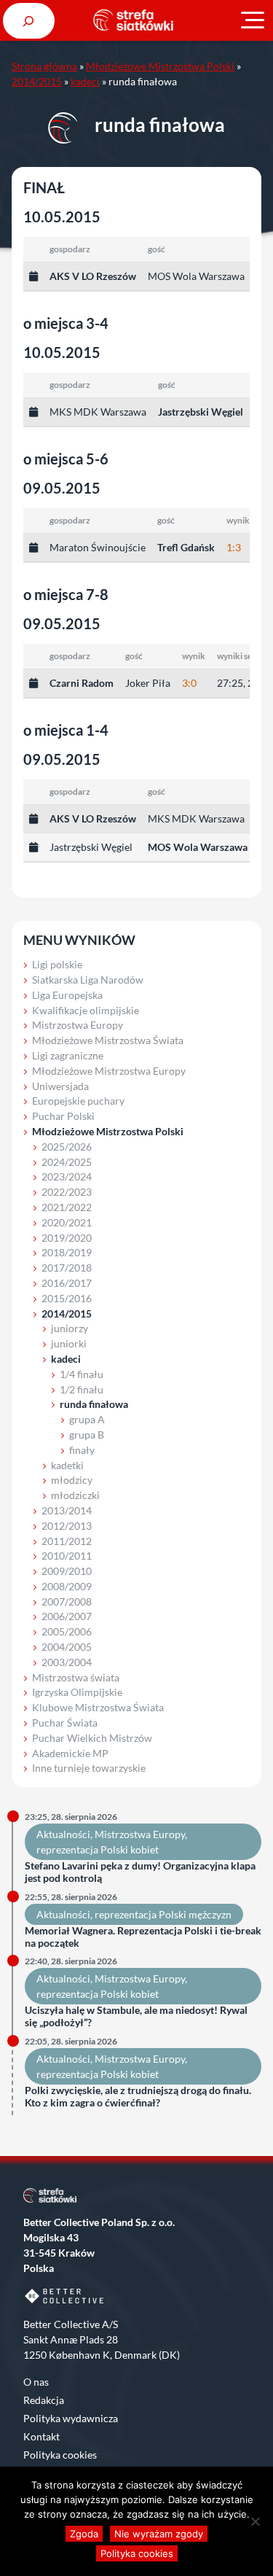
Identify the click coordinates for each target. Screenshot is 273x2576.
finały (82, 1450)
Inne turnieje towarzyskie (89, 1768)
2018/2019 (67, 1252)
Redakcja (44, 2400)
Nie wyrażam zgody (159, 2534)
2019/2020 (67, 1238)
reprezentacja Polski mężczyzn (163, 1914)
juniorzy (70, 1328)
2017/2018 (67, 1268)
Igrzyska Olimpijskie (77, 1692)
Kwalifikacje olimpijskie (86, 1010)
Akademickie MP (70, 1753)
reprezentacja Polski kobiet (98, 1849)
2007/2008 (67, 1602)
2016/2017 (67, 1283)
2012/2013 (67, 1526)
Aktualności (63, 1834)
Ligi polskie (57, 964)
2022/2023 (67, 1192)
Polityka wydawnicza (71, 2418)
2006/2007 (67, 1616)
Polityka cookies (60, 2455)
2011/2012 (67, 1541)
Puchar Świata (65, 1723)
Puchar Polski (63, 1116)
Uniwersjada (60, 1086)
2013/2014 (67, 1510)
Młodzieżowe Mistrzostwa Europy (109, 1071)
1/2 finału (82, 1389)
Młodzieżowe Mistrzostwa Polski (160, 66)
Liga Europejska (67, 995)
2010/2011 (67, 1556)
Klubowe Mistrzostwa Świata (98, 1707)
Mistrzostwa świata (76, 1677)
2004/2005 (67, 1647)
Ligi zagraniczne (68, 1055)
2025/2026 (67, 1147)
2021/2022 (67, 1207)
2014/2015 (37, 81)
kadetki (67, 1465)
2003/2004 (67, 1662)
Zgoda (84, 2534)
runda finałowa (94, 1404)
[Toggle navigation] (253, 20)
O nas (36, 2382)
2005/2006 (67, 1631)
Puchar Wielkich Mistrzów (92, 1738)
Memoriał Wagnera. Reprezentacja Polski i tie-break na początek (143, 1937)
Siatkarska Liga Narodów (88, 980)
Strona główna (44, 66)
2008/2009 (67, 1586)
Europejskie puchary (78, 1101)
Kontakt (41, 2436)
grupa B (87, 1435)
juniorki (69, 1343)
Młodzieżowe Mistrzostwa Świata (108, 1040)
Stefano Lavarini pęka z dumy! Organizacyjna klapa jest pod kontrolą (140, 1872)
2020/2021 (67, 1222)
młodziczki (75, 1495)
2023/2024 (67, 1176)
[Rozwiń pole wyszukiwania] (29, 21)
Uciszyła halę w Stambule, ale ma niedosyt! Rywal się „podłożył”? (136, 2016)
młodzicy (72, 1480)
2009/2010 (67, 1571)
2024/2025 (67, 1162)
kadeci (85, 81)
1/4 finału (82, 1374)
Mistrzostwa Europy (78, 1025)
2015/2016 (67, 1298)
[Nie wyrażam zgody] (255, 2521)
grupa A (87, 1419)
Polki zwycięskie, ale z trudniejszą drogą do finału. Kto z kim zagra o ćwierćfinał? (138, 2097)
